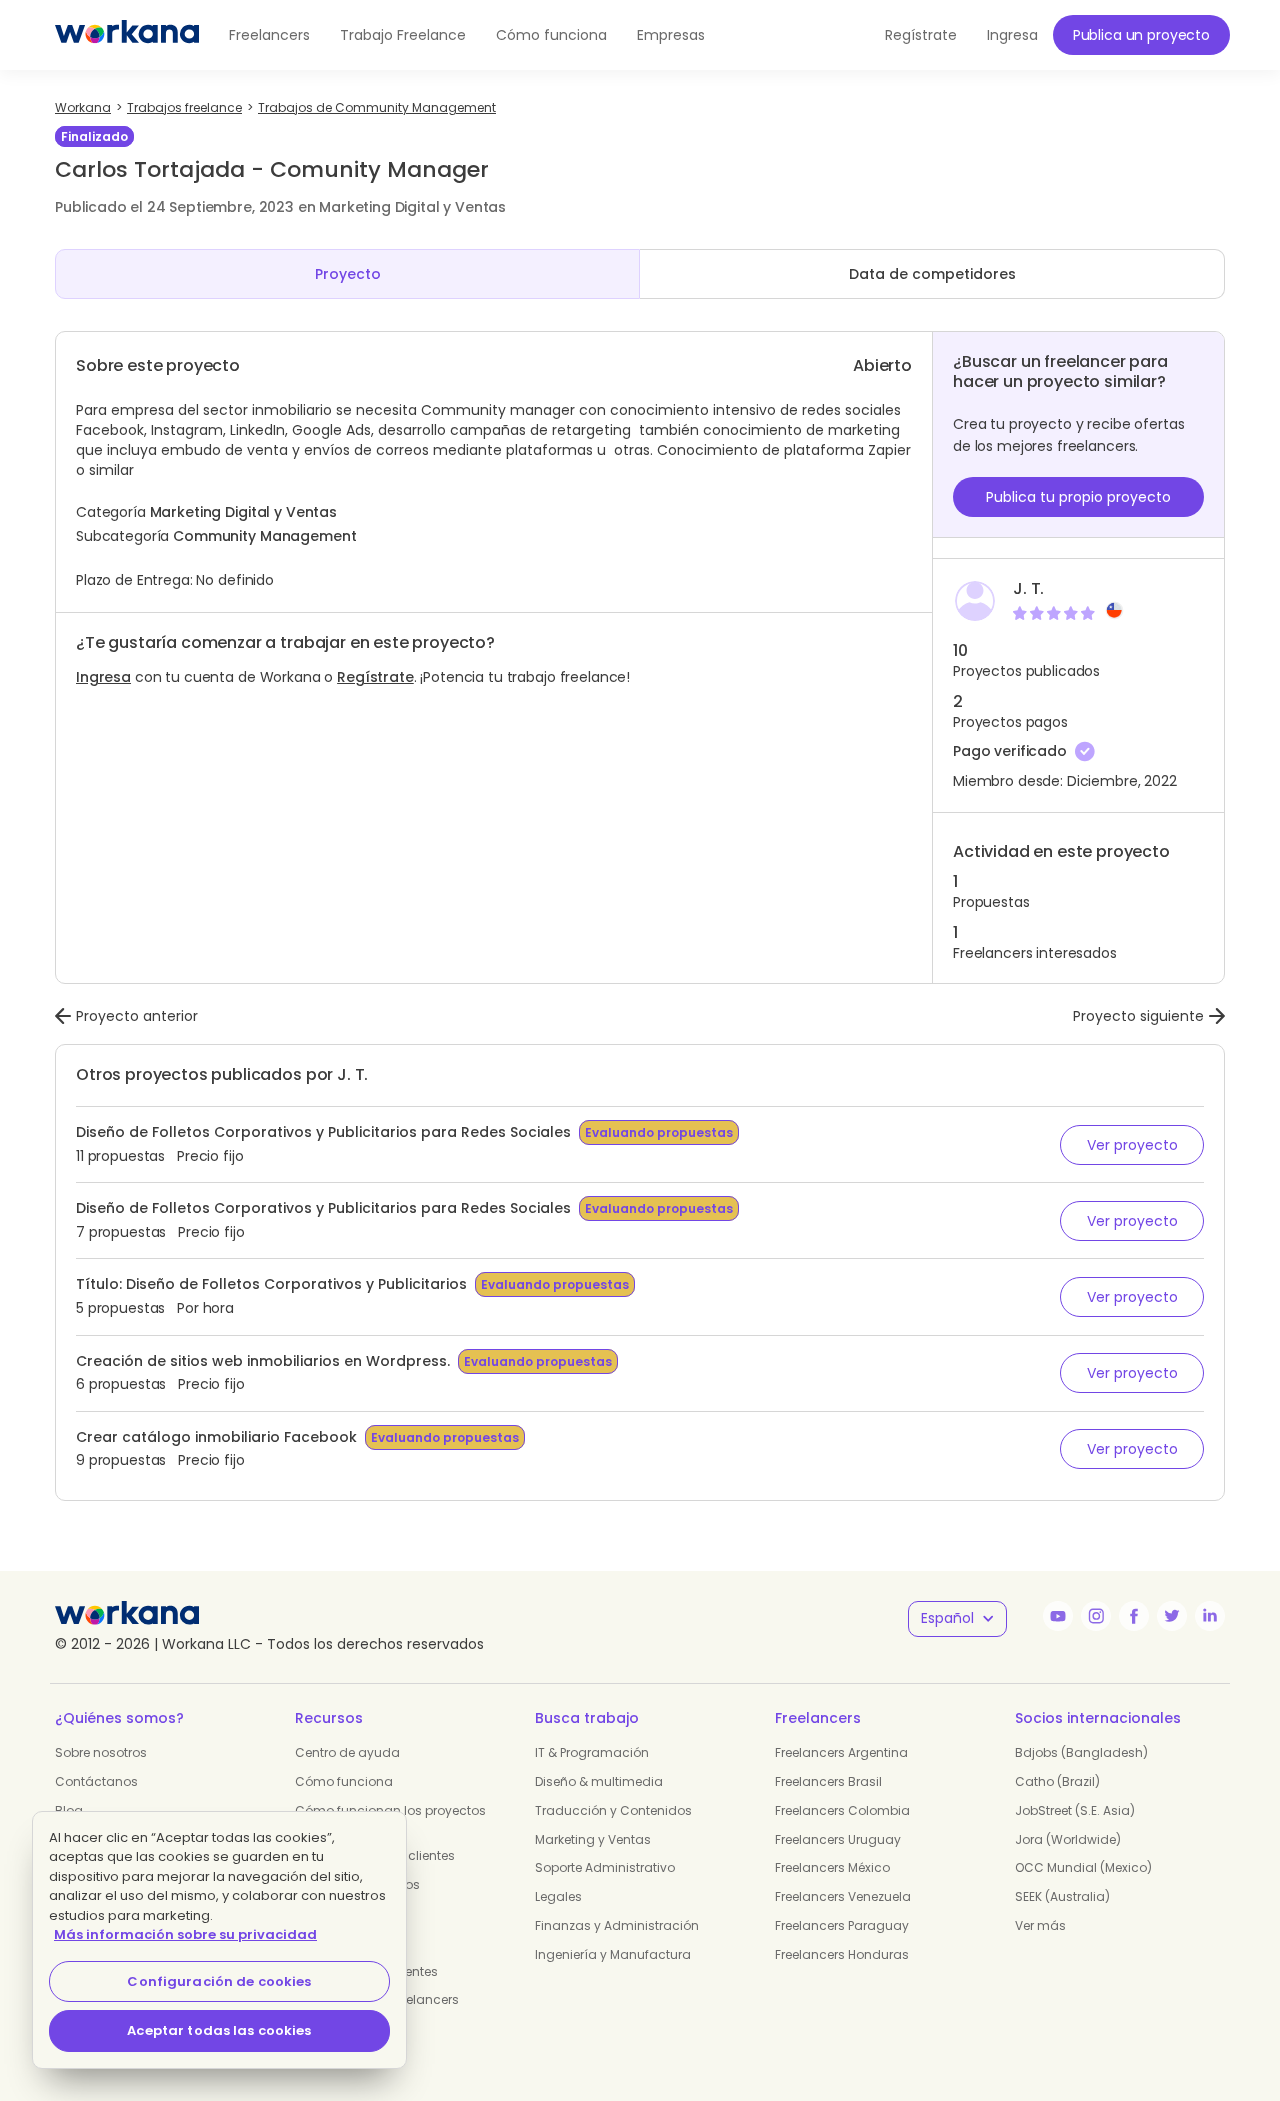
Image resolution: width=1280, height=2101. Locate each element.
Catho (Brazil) (1057, 1781)
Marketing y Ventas (593, 1839)
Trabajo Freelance (403, 35)
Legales (558, 1896)
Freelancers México (832, 1867)
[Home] (127, 35)
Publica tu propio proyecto (1078, 497)
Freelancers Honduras (842, 1954)
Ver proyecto (1132, 1145)
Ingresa (103, 677)
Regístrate (375, 677)
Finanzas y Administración (617, 1925)
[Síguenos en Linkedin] (1210, 1616)
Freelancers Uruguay (838, 1839)
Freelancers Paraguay (842, 1925)
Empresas (671, 35)
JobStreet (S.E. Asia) (1075, 1810)
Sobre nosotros (101, 1752)
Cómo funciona (551, 35)
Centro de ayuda (347, 1752)
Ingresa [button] (1012, 35)
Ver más (1040, 1925)
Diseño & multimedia (599, 1781)
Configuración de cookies (219, 1981)
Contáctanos (96, 1781)
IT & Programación (592, 1752)
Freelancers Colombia (842, 1810)
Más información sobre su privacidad (185, 1934)
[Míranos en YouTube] (1058, 1616)
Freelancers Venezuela (843, 1896)
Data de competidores (932, 274)
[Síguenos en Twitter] (1172, 1616)
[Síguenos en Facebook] (1134, 1616)
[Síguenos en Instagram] (1096, 1616)
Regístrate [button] (921, 35)
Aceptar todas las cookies (219, 2030)
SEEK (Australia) (1062, 1896)
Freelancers (269, 35)
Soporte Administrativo (605, 1867)
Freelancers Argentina (841, 1752)
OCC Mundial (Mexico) (1083, 1867)
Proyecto (348, 274)
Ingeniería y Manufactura (613, 1954)
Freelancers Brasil (828, 1781)
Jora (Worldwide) (1068, 1839)
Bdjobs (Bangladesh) (1081, 1752)
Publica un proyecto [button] (1141, 35)
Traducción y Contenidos (613, 1810)
